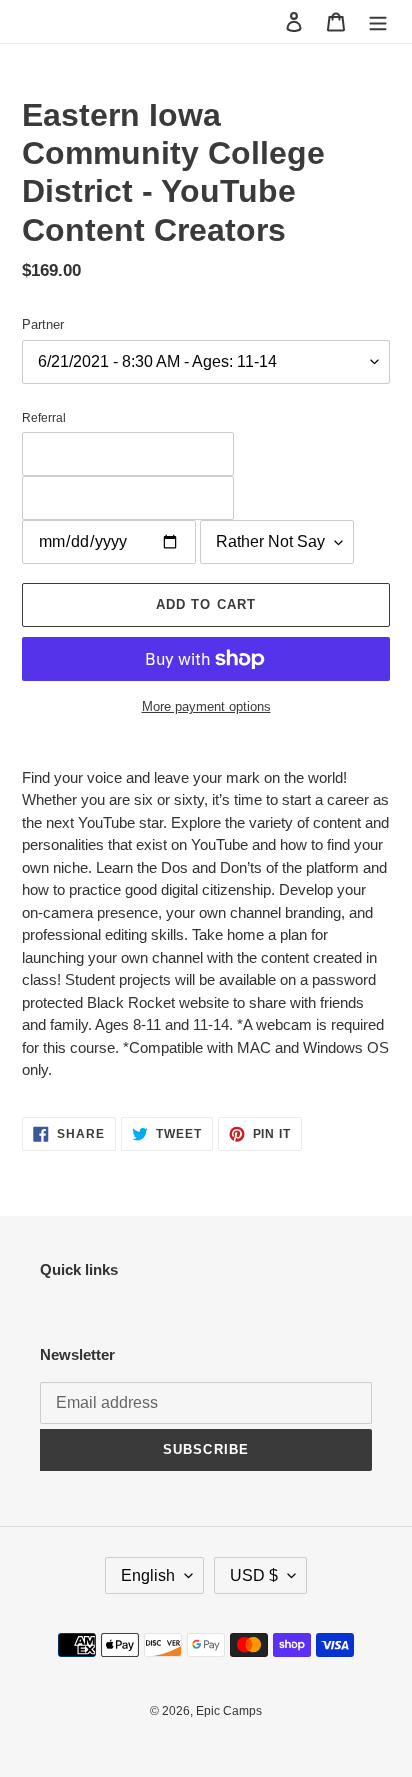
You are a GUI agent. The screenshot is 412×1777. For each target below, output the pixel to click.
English (148, 1575)
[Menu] (378, 21)
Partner (43, 324)
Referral (44, 418)
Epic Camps (229, 1711)
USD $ (254, 1575)
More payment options (206, 706)
